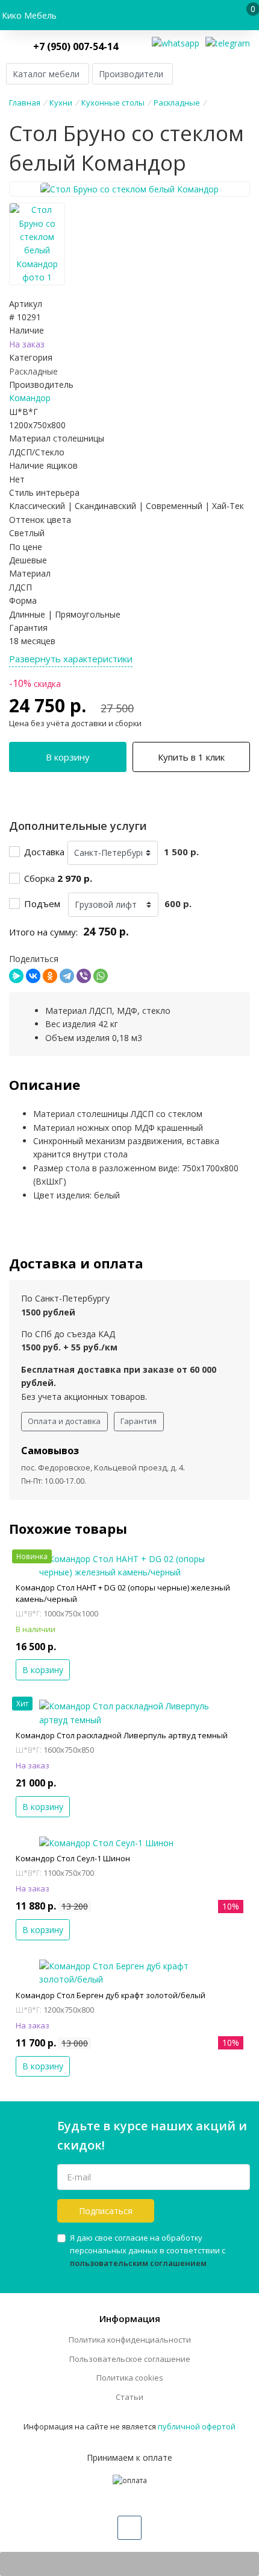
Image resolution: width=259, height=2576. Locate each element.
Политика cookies (130, 2378)
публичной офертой (197, 2426)
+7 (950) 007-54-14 (76, 46)
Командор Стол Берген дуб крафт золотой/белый (111, 1995)
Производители (131, 74)
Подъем (45, 903)
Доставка (44, 852)
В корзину (68, 757)
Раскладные (33, 371)
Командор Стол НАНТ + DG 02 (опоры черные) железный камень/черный (123, 1593)
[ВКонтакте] (33, 976)
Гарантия (139, 1421)
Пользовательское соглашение (130, 2359)
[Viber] (84, 976)
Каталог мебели (46, 74)
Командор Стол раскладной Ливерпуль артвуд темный (122, 1735)
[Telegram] (67, 976)
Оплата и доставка (64, 1421)
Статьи (129, 2397)
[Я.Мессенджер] (16, 976)
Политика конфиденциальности (130, 2340)
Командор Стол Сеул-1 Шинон (73, 1858)
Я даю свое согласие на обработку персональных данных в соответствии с (148, 2250)
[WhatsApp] (101, 976)
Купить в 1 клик (191, 757)
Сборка (58, 878)
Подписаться (106, 2211)
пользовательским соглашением (138, 2263)
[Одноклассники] (50, 976)
